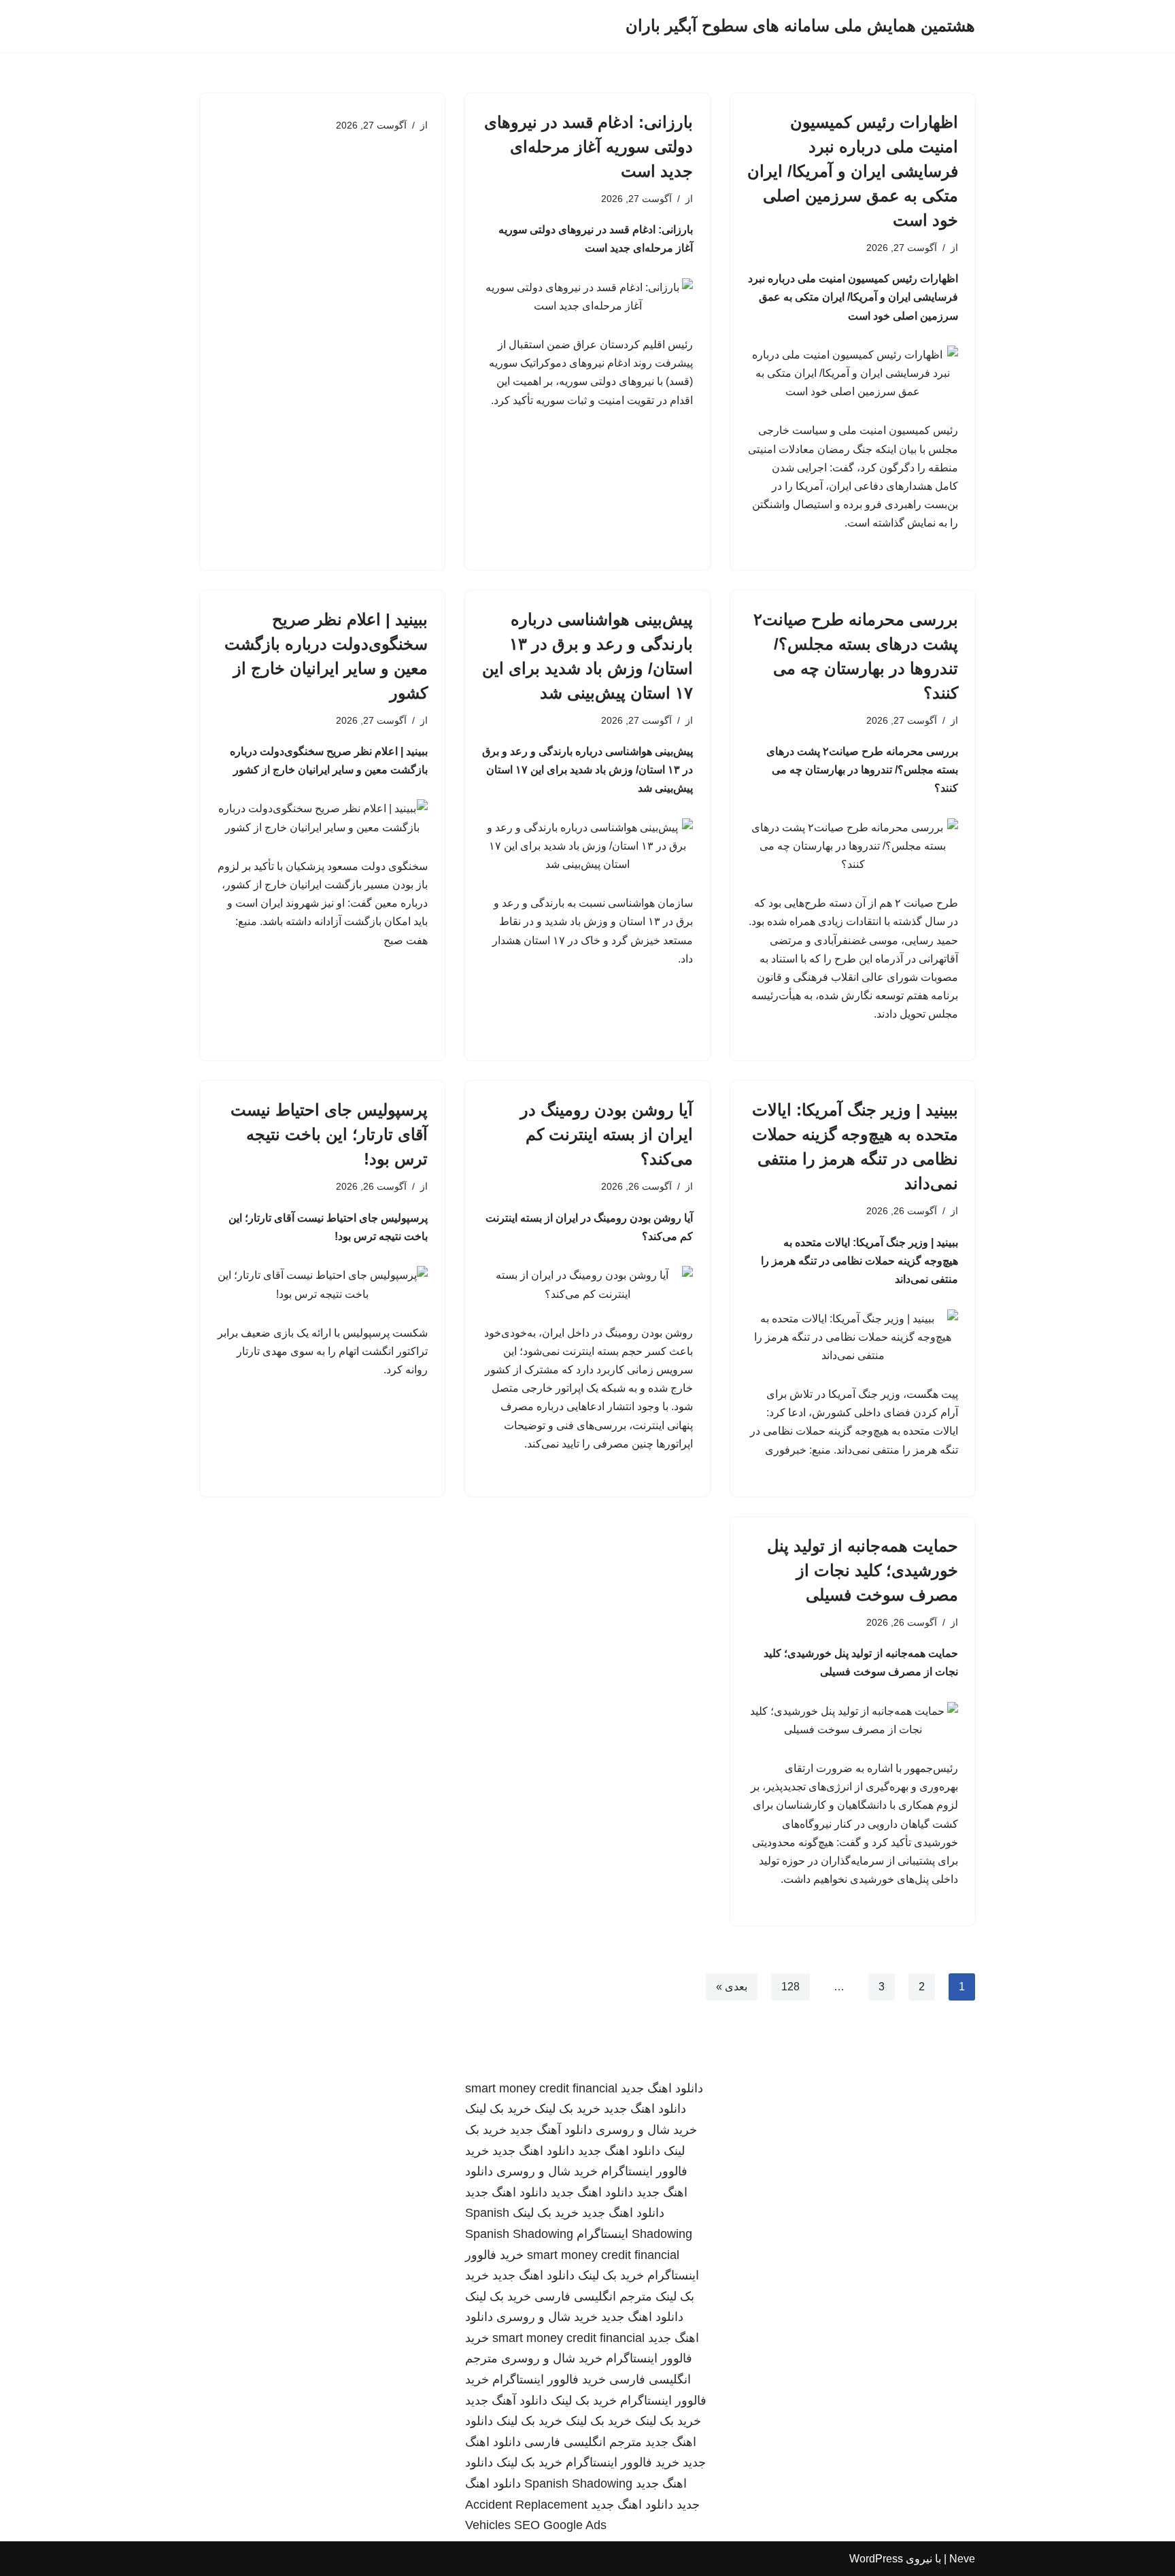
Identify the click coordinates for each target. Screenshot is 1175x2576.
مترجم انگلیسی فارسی (593, 2296)
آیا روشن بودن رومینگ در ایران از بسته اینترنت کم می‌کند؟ (607, 1134)
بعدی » (732, 1987)
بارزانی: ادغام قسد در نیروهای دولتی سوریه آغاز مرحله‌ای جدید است (589, 147)
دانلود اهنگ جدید (662, 2088)
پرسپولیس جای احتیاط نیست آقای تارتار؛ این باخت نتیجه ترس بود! (329, 1134)
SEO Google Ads (560, 2525)
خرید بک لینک (567, 2109)
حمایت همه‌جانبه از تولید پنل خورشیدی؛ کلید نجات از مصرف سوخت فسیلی (863, 1570)
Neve (962, 2559)
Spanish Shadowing (519, 2234)
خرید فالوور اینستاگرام (549, 2379)
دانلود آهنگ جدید (551, 2130)
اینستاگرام (602, 2234)
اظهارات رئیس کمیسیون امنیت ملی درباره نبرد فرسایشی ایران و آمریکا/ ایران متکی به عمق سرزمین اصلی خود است (853, 171)
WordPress (876, 2559)
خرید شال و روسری (646, 2130)
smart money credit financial (541, 2088)
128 (790, 1987)
